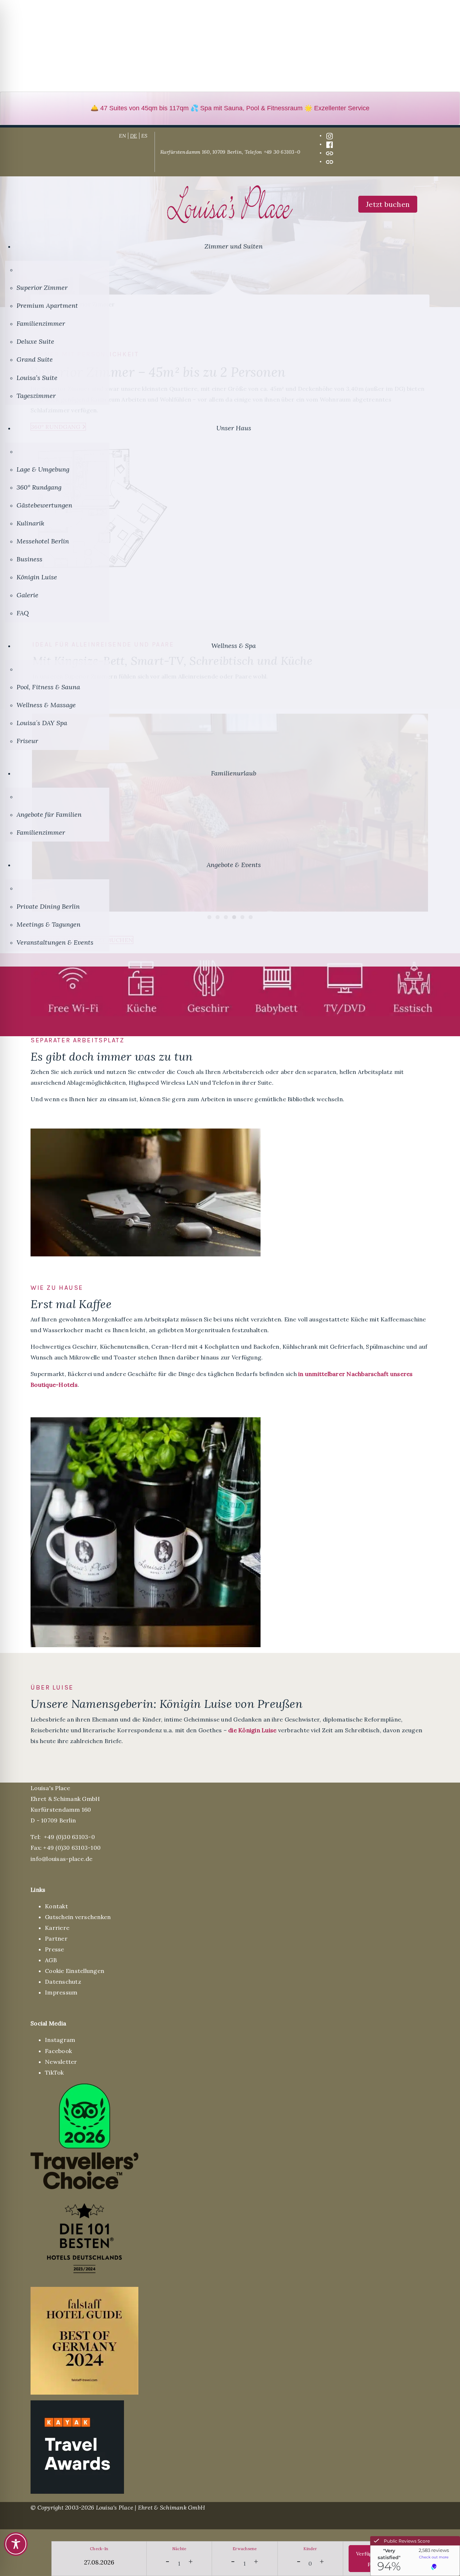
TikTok (54, 2072)
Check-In (99, 2549)
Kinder (310, 2549)
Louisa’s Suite (37, 378)
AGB (51, 1960)
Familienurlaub (234, 773)
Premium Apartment (47, 305)
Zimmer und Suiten (234, 246)
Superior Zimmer (42, 288)
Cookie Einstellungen (75, 1971)
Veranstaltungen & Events (55, 942)
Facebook (58, 2051)
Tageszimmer (36, 396)
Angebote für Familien (49, 814)
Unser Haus (234, 428)
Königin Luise (37, 577)
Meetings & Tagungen (49, 924)
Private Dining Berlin (48, 906)
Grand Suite (35, 359)
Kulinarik (30, 523)
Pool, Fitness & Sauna (48, 687)
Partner (56, 1938)
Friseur (27, 741)
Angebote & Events (234, 865)
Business (29, 559)
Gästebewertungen (44, 505)
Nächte (179, 2549)
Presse (55, 1949)
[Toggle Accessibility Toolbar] (16, 2544)
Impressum (61, 1992)
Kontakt (56, 1906)
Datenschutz (63, 1982)
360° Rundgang (39, 487)
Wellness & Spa (234, 646)
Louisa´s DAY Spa (42, 723)
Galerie (27, 595)
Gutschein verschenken (78, 1917)
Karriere (57, 1928)
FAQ (23, 613)
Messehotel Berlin (43, 541)
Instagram (60, 2040)
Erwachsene (245, 2549)
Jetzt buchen (388, 204)
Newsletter (61, 2062)
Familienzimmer (41, 323)
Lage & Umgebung (43, 469)
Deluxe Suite (35, 341)
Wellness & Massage (46, 705)
